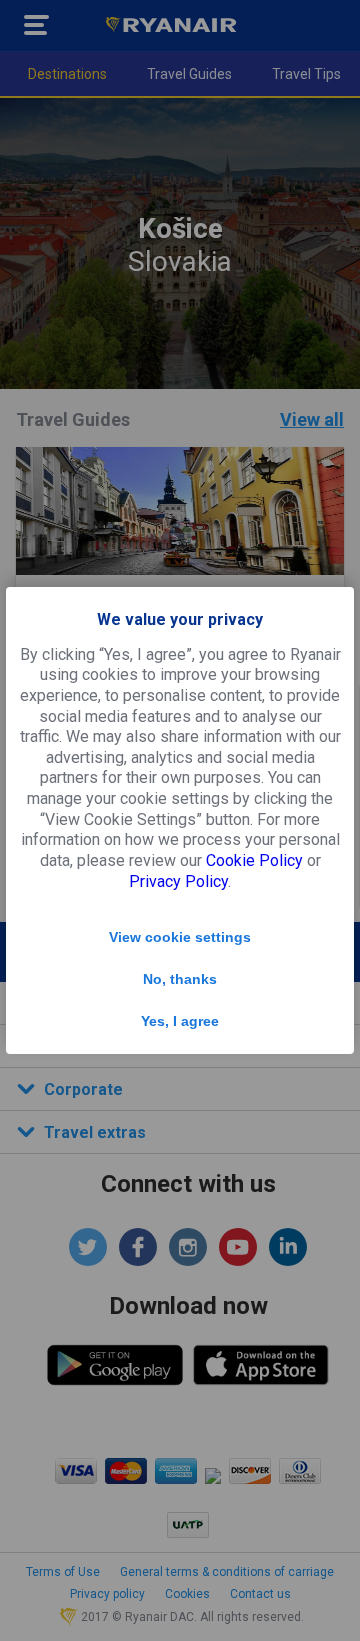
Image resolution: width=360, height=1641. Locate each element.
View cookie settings (180, 937)
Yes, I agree (180, 1021)
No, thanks (180, 979)
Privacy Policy (178, 881)
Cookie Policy (254, 860)
